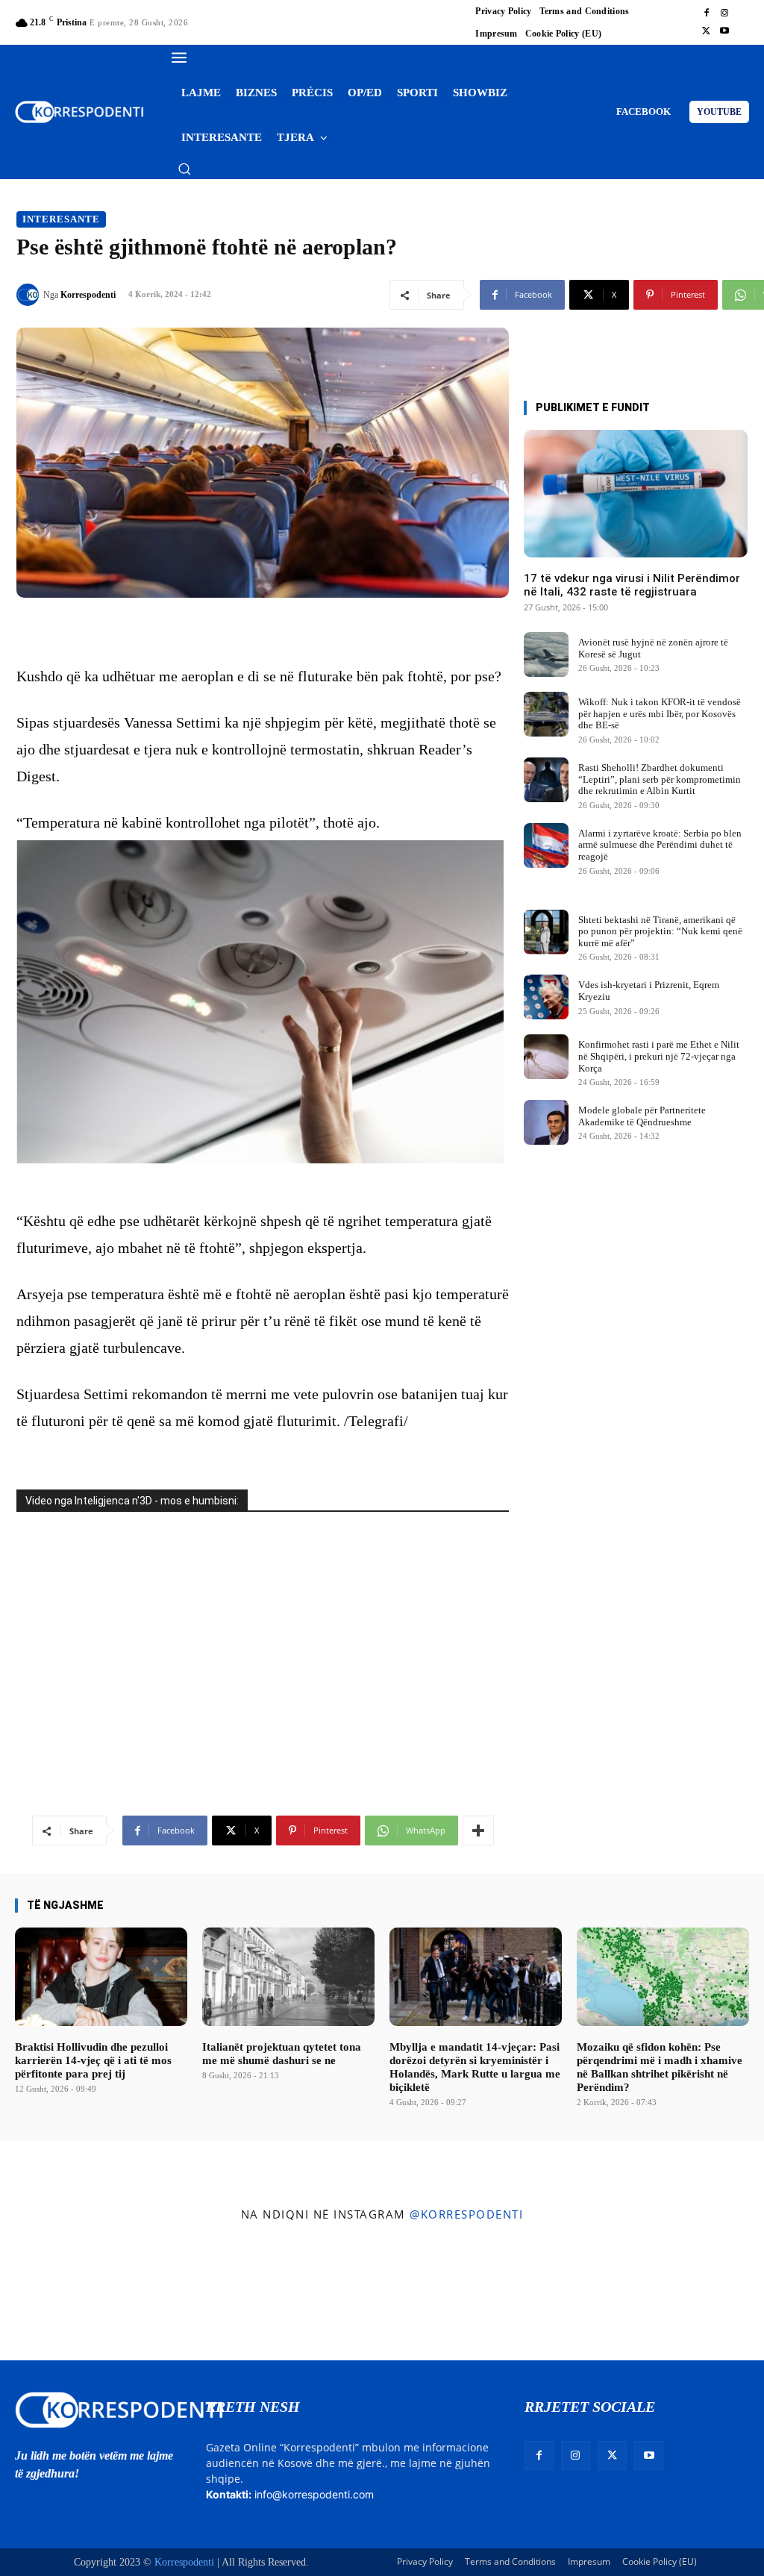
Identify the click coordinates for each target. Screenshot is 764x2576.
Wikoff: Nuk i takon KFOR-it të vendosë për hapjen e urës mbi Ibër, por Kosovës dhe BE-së (660, 713)
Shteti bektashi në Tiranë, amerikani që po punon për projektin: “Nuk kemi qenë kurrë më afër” (660, 931)
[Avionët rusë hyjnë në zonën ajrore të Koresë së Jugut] (546, 654)
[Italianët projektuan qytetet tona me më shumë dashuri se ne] (288, 1977)
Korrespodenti (88, 295)
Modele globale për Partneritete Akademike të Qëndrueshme (642, 1116)
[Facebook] (707, 13)
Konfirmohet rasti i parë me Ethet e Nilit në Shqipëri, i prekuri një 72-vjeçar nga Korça (659, 1056)
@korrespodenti (466, 2214)
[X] (707, 31)
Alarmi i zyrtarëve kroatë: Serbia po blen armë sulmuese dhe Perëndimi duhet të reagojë (660, 845)
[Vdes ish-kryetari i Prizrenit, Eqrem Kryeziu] (546, 997)
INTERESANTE (61, 219)
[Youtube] (724, 31)
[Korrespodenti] (30, 295)
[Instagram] (724, 13)
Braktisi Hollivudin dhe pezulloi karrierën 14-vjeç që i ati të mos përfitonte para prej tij (93, 2060)
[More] (478, 1831)
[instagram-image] (62, 2295)
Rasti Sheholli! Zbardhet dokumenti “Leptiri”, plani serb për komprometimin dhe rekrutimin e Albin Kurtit (660, 779)
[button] (184, 169)
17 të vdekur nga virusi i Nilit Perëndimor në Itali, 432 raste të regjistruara (632, 585)
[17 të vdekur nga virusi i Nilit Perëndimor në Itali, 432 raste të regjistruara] (636, 494)
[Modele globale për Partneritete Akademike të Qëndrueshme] (546, 1122)
